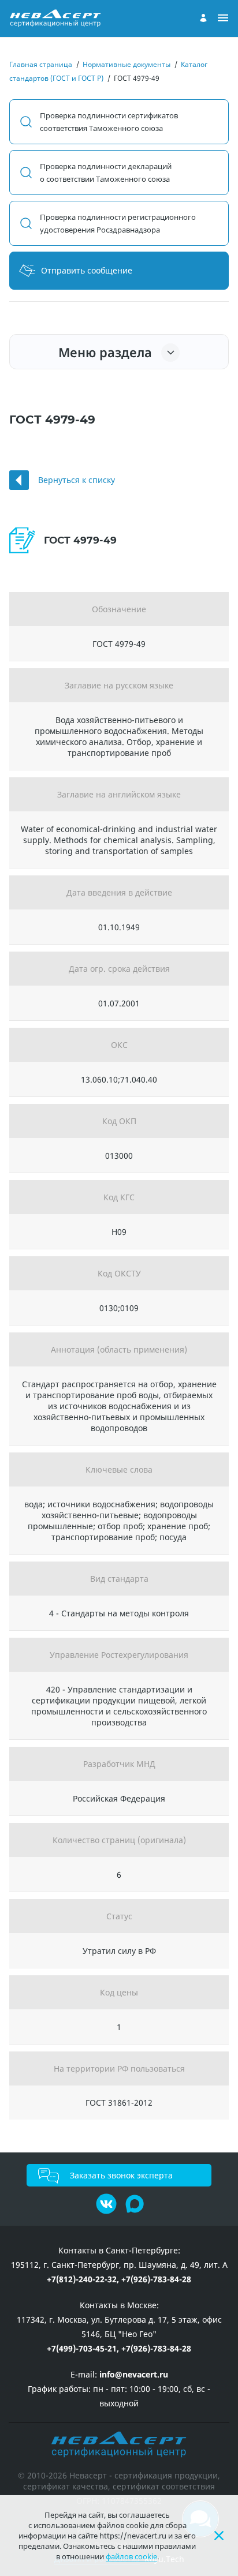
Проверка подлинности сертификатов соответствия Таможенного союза (109, 122)
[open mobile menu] (223, 18)
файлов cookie (131, 2556)
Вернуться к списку (77, 480)
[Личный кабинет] (203, 18)
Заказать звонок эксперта (121, 2175)
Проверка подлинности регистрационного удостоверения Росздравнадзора (118, 223)
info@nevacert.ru (134, 2374)
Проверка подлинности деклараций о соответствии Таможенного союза (106, 173)
